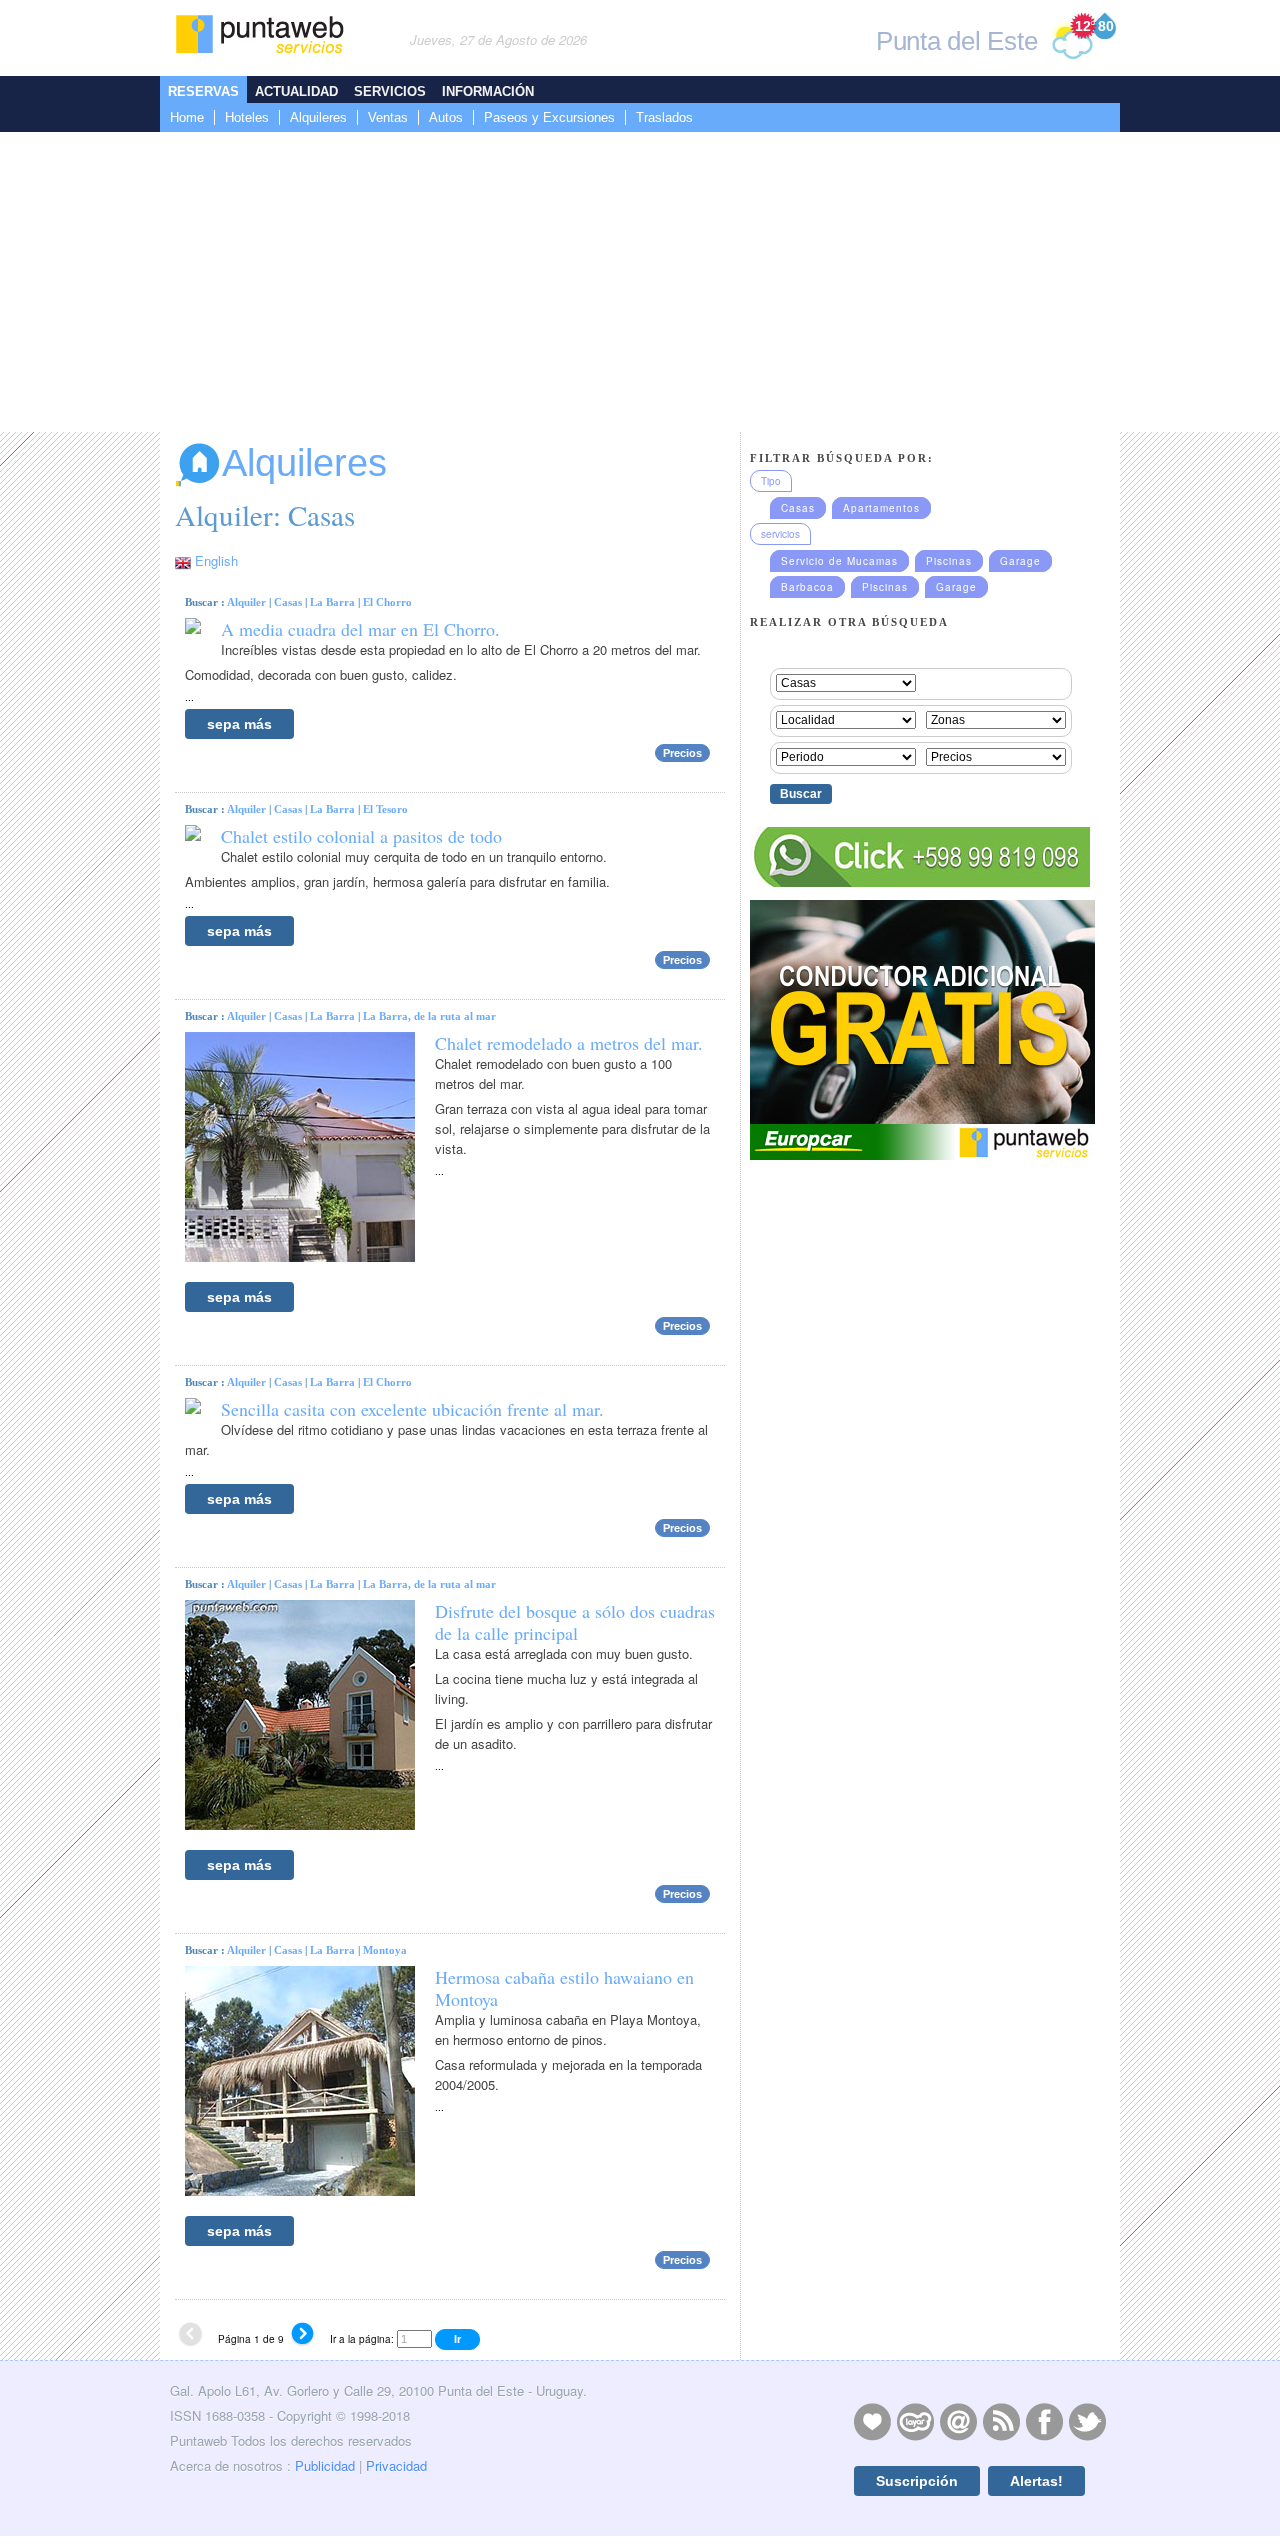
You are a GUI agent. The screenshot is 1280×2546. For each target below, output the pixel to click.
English (216, 560)
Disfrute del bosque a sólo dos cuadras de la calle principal (575, 1622)
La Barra (332, 602)
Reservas (203, 91)
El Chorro (387, 602)
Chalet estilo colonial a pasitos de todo (361, 836)
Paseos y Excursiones (549, 117)
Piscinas (949, 561)
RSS (1001, 2421)
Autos (446, 117)
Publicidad (325, 2465)
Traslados (664, 117)
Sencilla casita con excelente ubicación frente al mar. (412, 1409)
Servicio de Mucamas (839, 561)
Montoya (385, 1950)
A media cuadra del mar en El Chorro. (360, 629)
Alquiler (246, 602)
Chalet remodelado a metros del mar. (569, 1043)
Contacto (958, 2421)
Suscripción (917, 2481)
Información (488, 91)
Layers (915, 2421)
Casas (288, 602)
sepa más (239, 724)
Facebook (1044, 2421)
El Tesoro (385, 809)
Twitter (1087, 2421)
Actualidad (296, 91)
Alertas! (1036, 2481)
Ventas (388, 117)
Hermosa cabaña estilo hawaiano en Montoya (564, 1988)
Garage (1020, 561)
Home (187, 117)
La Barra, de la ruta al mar (429, 1016)
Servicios (390, 91)
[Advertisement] (640, 282)
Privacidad (396, 2465)
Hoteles (247, 117)
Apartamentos (881, 508)
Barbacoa (807, 587)
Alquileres (318, 117)
